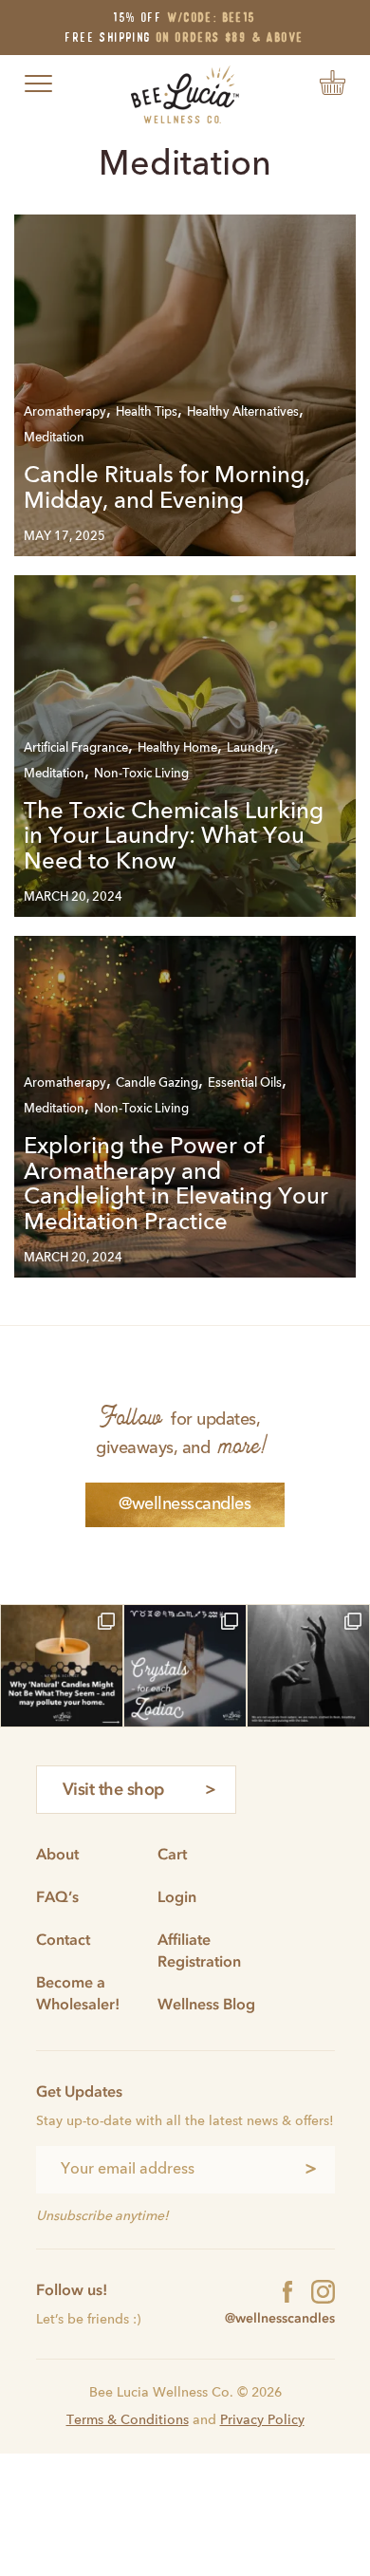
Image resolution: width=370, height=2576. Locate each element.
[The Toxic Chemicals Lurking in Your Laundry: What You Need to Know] (185, 746)
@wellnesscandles (185, 1504)
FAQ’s (57, 1896)
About (57, 1854)
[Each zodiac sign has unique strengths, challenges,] (185, 1666)
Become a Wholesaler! (78, 1993)
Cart (172, 1854)
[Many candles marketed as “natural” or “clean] (62, 1666)
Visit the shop (113, 1789)
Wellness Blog (206, 2004)
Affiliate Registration (199, 1950)
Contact (63, 1939)
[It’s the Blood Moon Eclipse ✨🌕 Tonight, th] (308, 1666)
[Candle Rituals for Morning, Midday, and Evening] (185, 385)
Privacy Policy (262, 2420)
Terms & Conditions (128, 2420)
